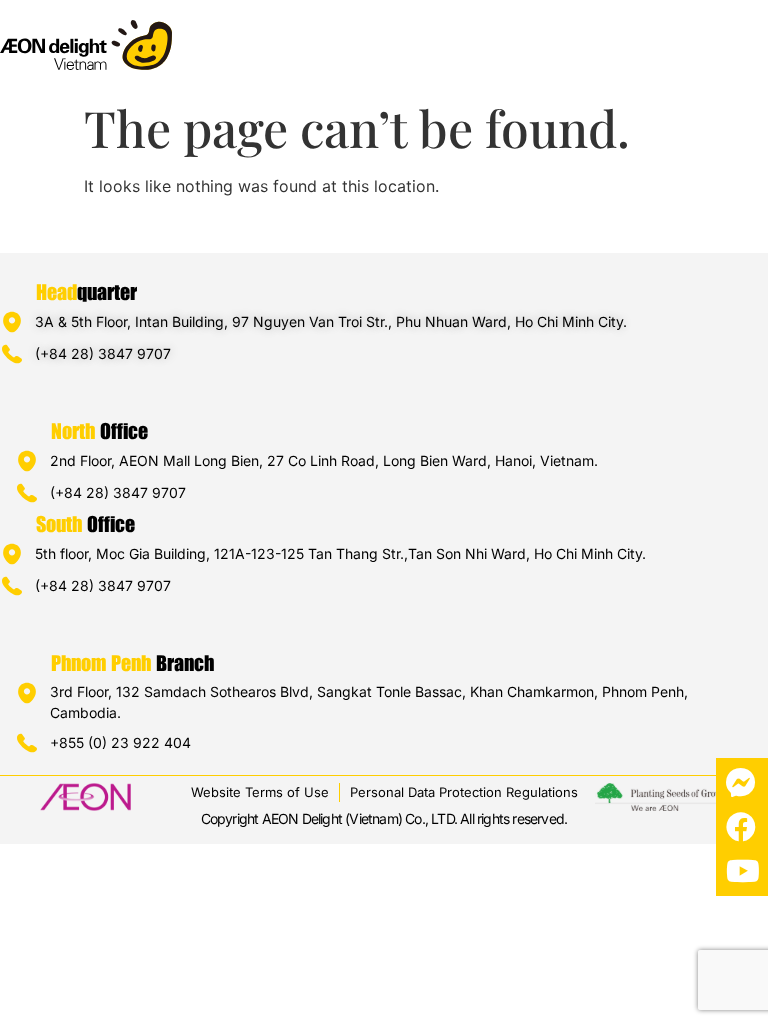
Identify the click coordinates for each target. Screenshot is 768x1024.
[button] (751, 36)
